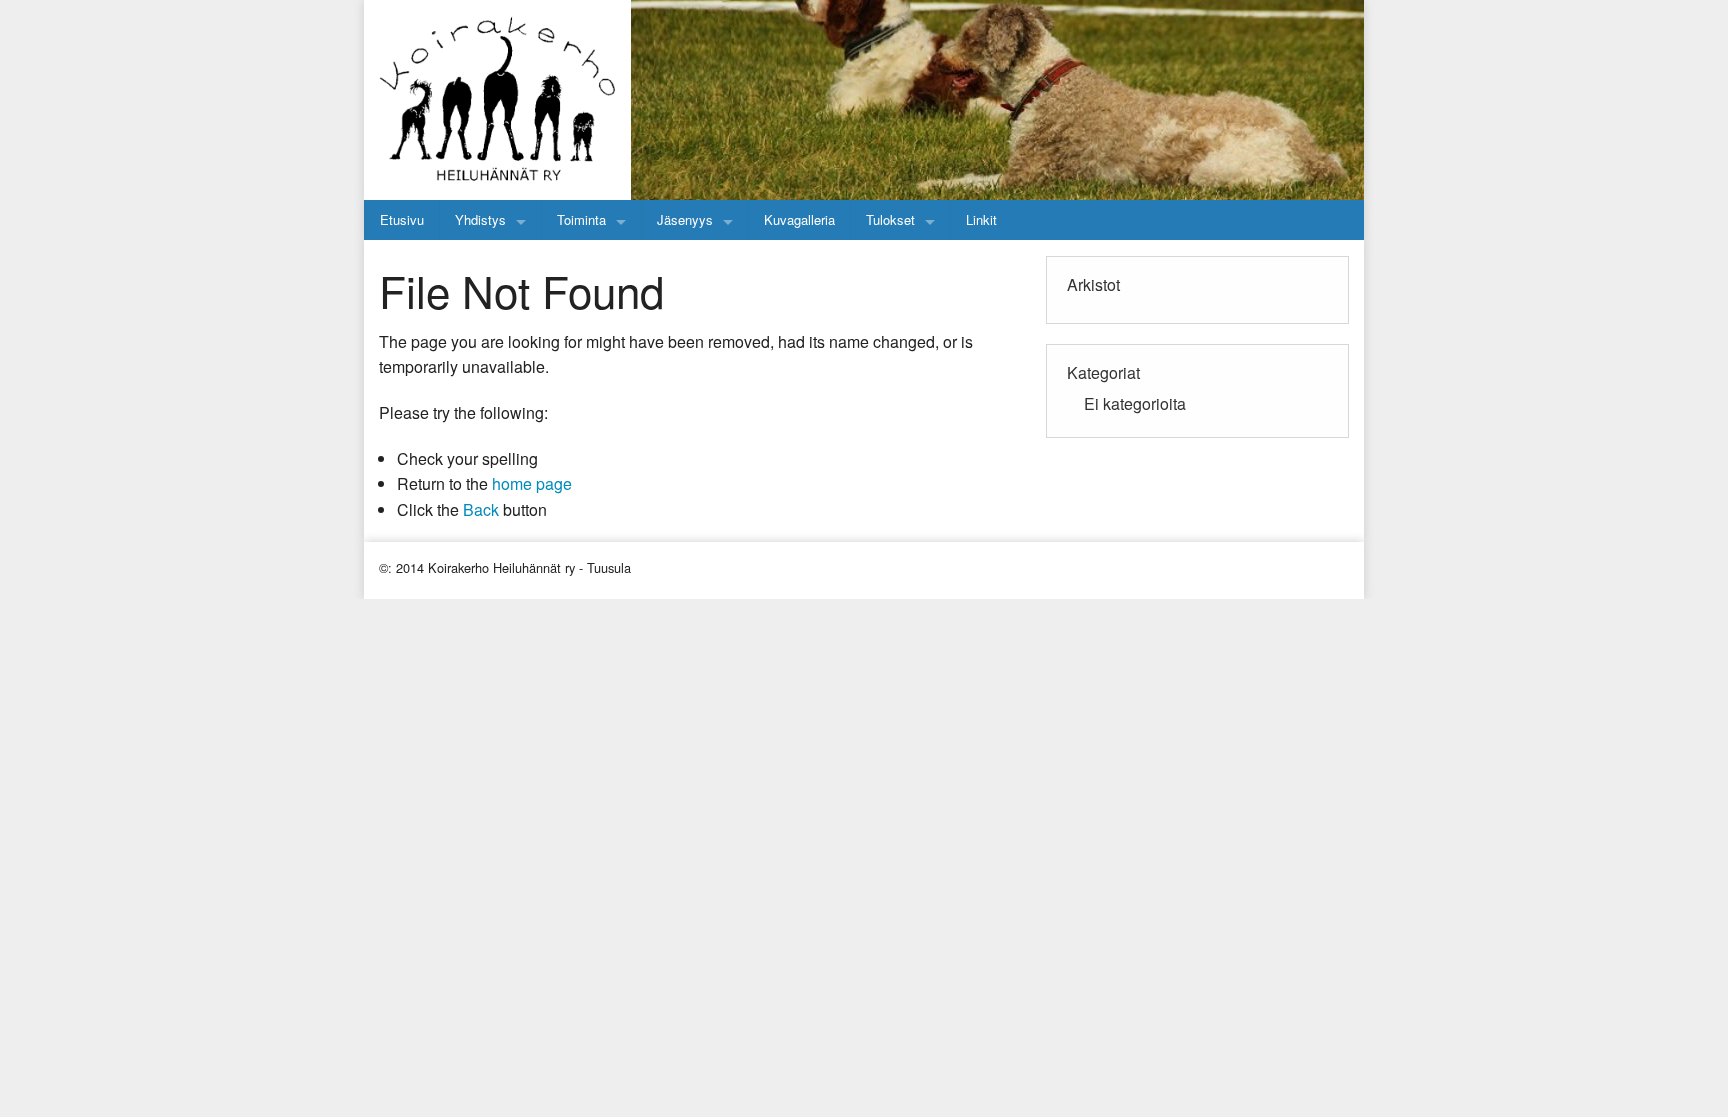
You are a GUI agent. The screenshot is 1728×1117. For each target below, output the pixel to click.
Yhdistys (480, 219)
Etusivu (402, 219)
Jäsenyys (685, 219)
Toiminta (581, 219)
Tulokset (890, 219)
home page (532, 483)
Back (481, 509)
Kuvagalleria (799, 219)
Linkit (981, 219)
